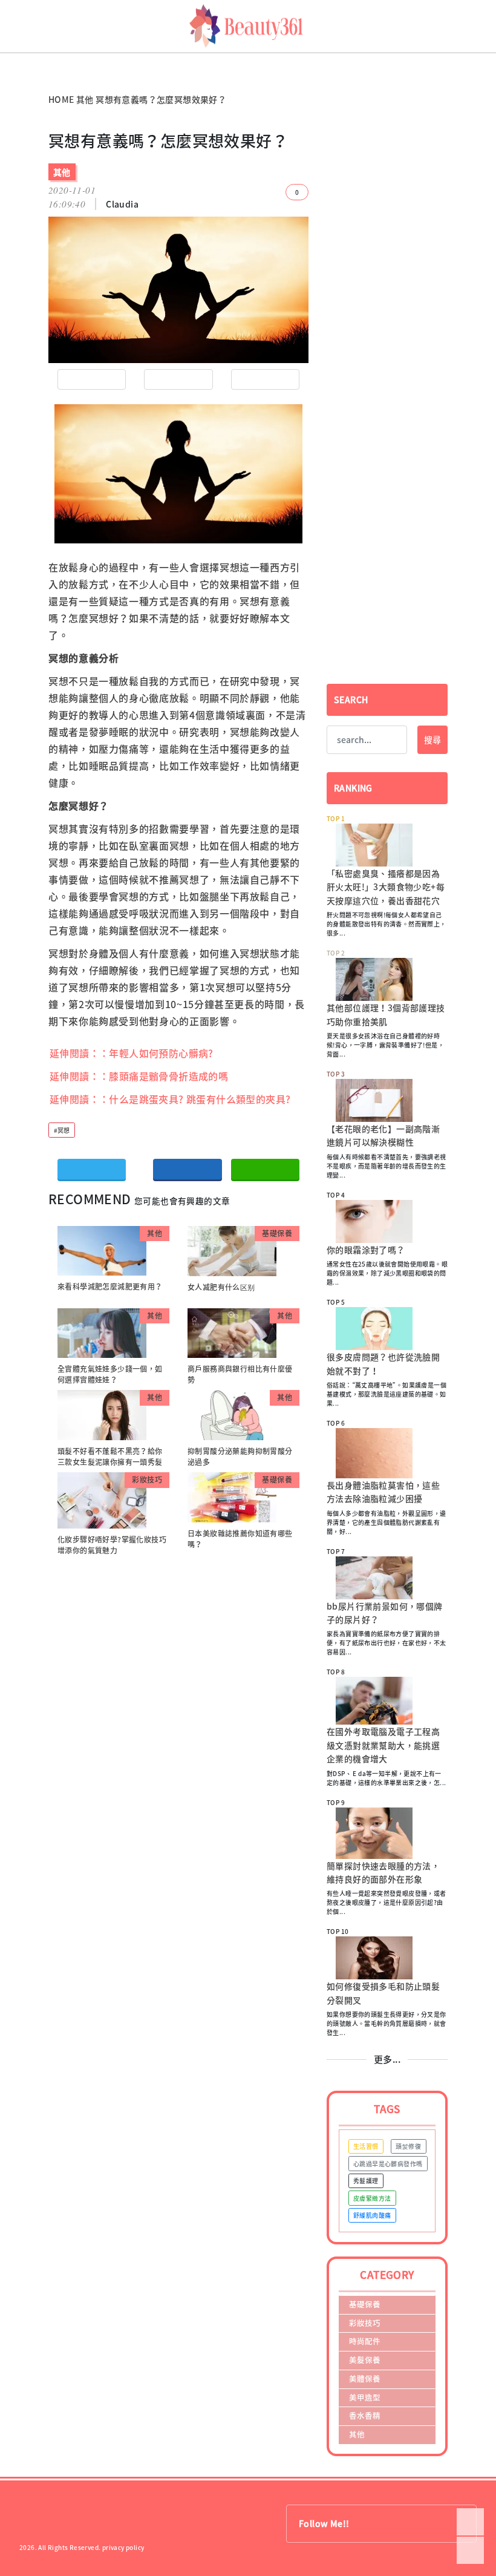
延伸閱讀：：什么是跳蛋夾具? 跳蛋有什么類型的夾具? (170, 1099)
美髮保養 (365, 2360)
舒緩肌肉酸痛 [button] (372, 2215)
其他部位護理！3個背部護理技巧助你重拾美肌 (386, 1014)
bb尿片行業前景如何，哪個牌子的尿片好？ (385, 1613)
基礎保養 (277, 1233)
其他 (85, 99)
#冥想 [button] (62, 1130)
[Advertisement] (387, 216)
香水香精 (365, 2415)
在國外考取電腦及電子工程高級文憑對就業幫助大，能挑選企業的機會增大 (383, 1745)
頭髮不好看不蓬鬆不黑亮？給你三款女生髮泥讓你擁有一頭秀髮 (110, 1457)
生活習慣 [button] (366, 2146)
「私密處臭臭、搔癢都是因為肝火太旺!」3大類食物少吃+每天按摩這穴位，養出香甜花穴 (386, 887)
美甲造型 (365, 2397)
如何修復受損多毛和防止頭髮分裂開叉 (383, 1993)
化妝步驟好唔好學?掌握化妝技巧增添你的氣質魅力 (112, 1545)
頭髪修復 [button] (408, 2146)
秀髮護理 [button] (366, 2181)
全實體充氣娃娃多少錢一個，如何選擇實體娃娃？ (110, 1374)
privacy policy (123, 2547)
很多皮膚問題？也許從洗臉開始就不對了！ (383, 1363)
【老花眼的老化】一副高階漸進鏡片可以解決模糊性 (383, 1135)
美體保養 (365, 2378)
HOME (61, 99)
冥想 (230, 567)
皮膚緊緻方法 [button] (372, 2198)
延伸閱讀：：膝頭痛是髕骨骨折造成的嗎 (139, 1076)
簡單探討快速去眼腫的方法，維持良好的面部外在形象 (383, 1872)
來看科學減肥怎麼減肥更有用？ (110, 1286)
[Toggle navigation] (491, 26)
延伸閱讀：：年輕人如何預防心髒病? (132, 1053)
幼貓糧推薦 (16, 57)
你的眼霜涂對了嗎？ (366, 1250)
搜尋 (432, 739)
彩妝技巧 (147, 1480)
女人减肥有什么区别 (221, 1287)
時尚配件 (365, 2341)
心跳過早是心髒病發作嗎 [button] (388, 2164)
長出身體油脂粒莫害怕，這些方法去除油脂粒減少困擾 (383, 1492)
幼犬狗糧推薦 (19, 66)
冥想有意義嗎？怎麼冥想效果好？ (161, 99)
